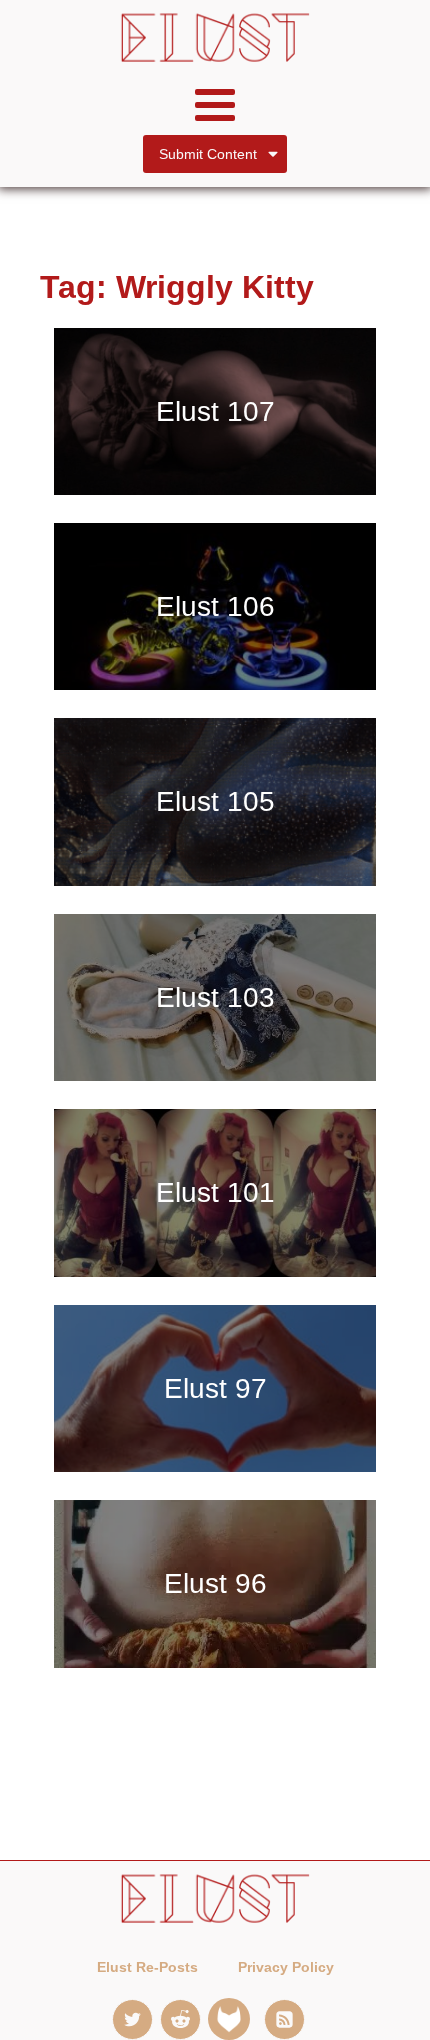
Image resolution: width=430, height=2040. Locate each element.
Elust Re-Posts (147, 1967)
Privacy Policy (286, 1967)
